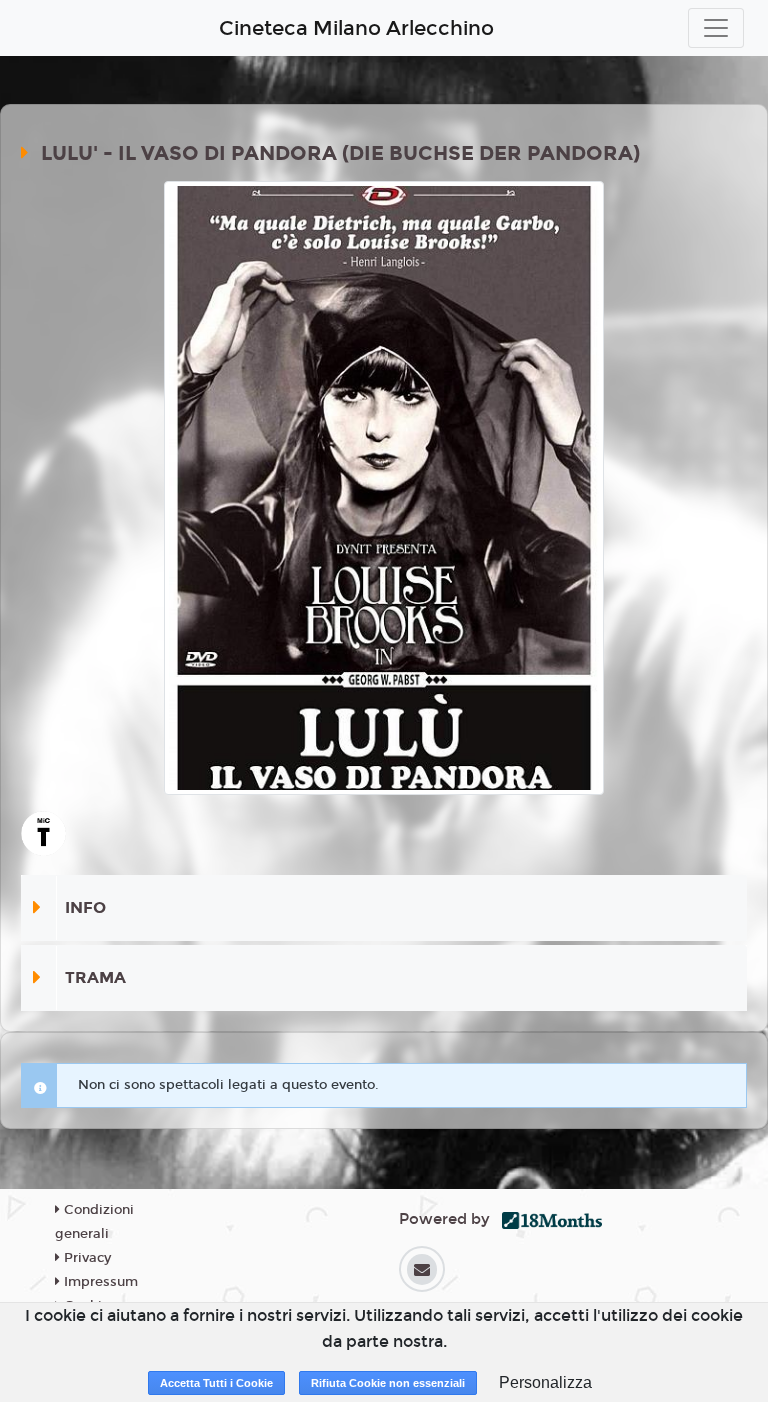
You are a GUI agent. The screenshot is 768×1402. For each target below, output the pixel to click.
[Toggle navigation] (716, 28)
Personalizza (545, 1382)
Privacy (85, 1258)
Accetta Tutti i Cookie (216, 1383)
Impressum (99, 1282)
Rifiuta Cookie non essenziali (388, 1383)
